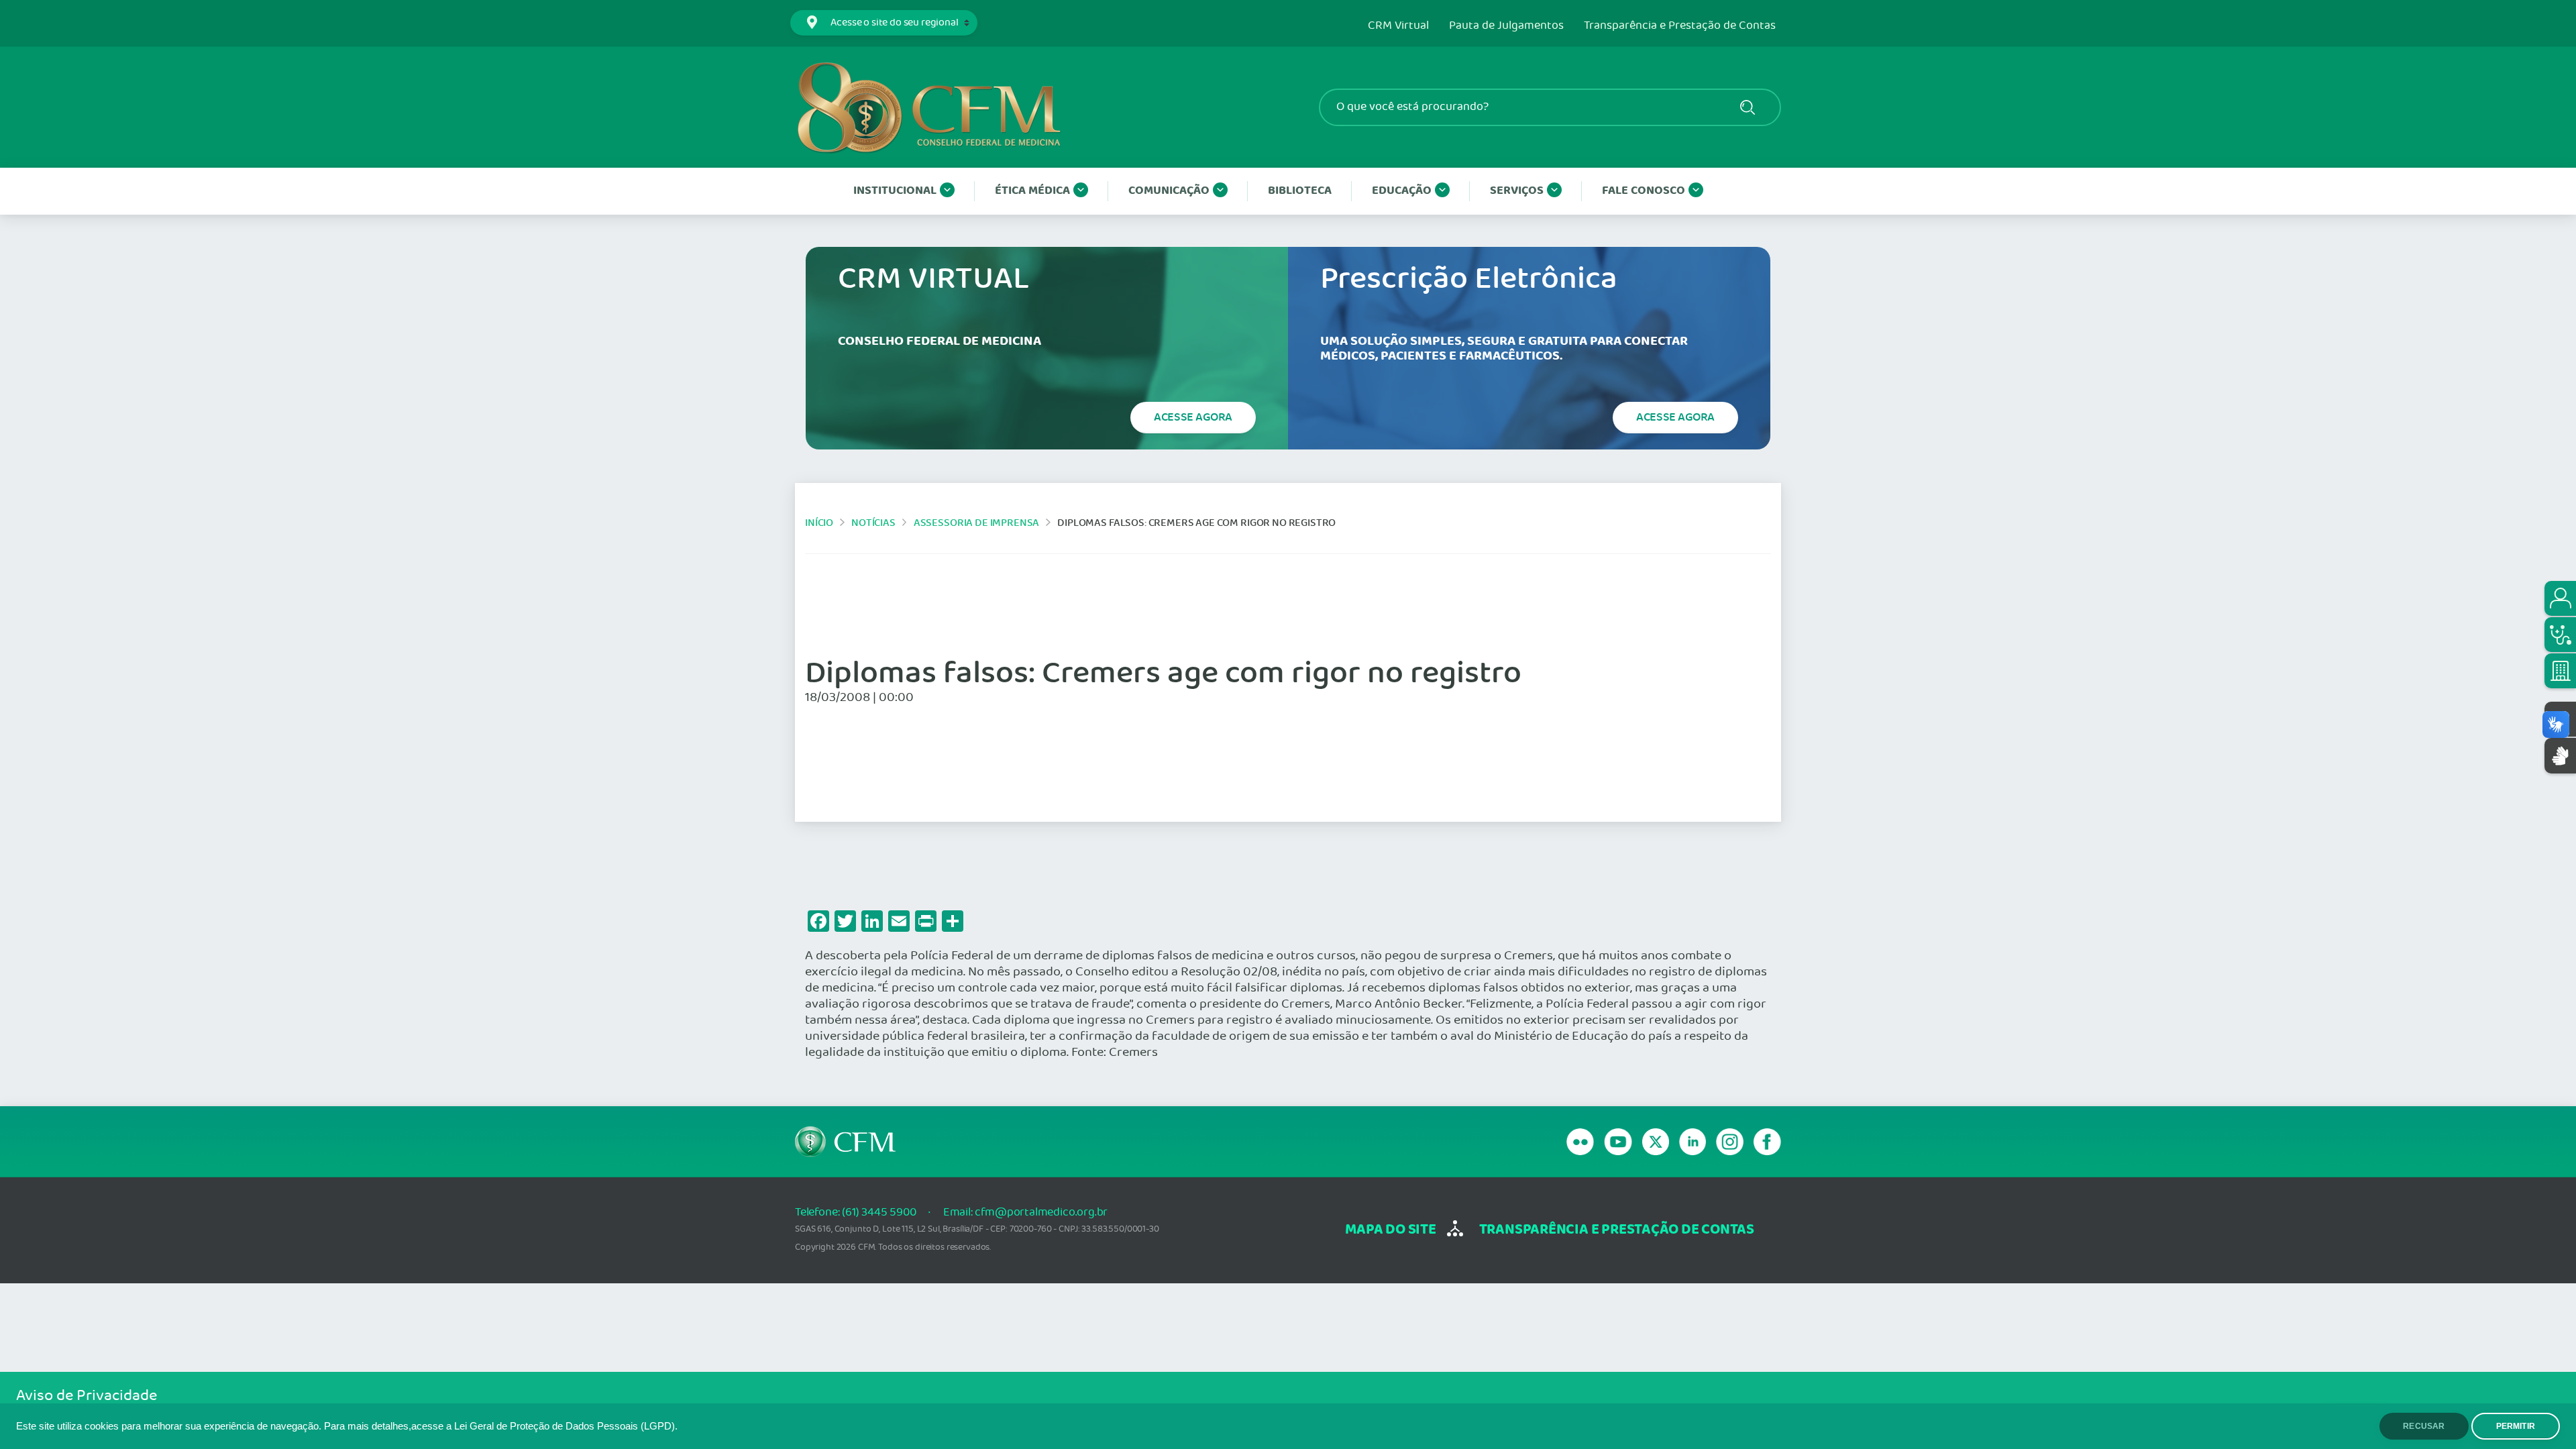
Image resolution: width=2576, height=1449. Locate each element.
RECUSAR (2424, 1426)
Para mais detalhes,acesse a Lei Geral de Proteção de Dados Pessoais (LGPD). (501, 1426)
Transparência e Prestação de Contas (1680, 26)
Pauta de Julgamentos (1506, 26)
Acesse (1193, 417)
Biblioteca (1300, 191)
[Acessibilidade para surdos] (2560, 756)
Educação (1402, 191)
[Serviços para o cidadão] (2560, 598)
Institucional (895, 191)
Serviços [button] (1517, 191)
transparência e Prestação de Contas (1617, 1230)
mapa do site (1390, 1230)
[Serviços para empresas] (2560, 671)
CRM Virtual (1398, 26)
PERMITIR (2516, 1426)
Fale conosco (1644, 191)
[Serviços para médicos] (2560, 635)
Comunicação (1169, 191)
